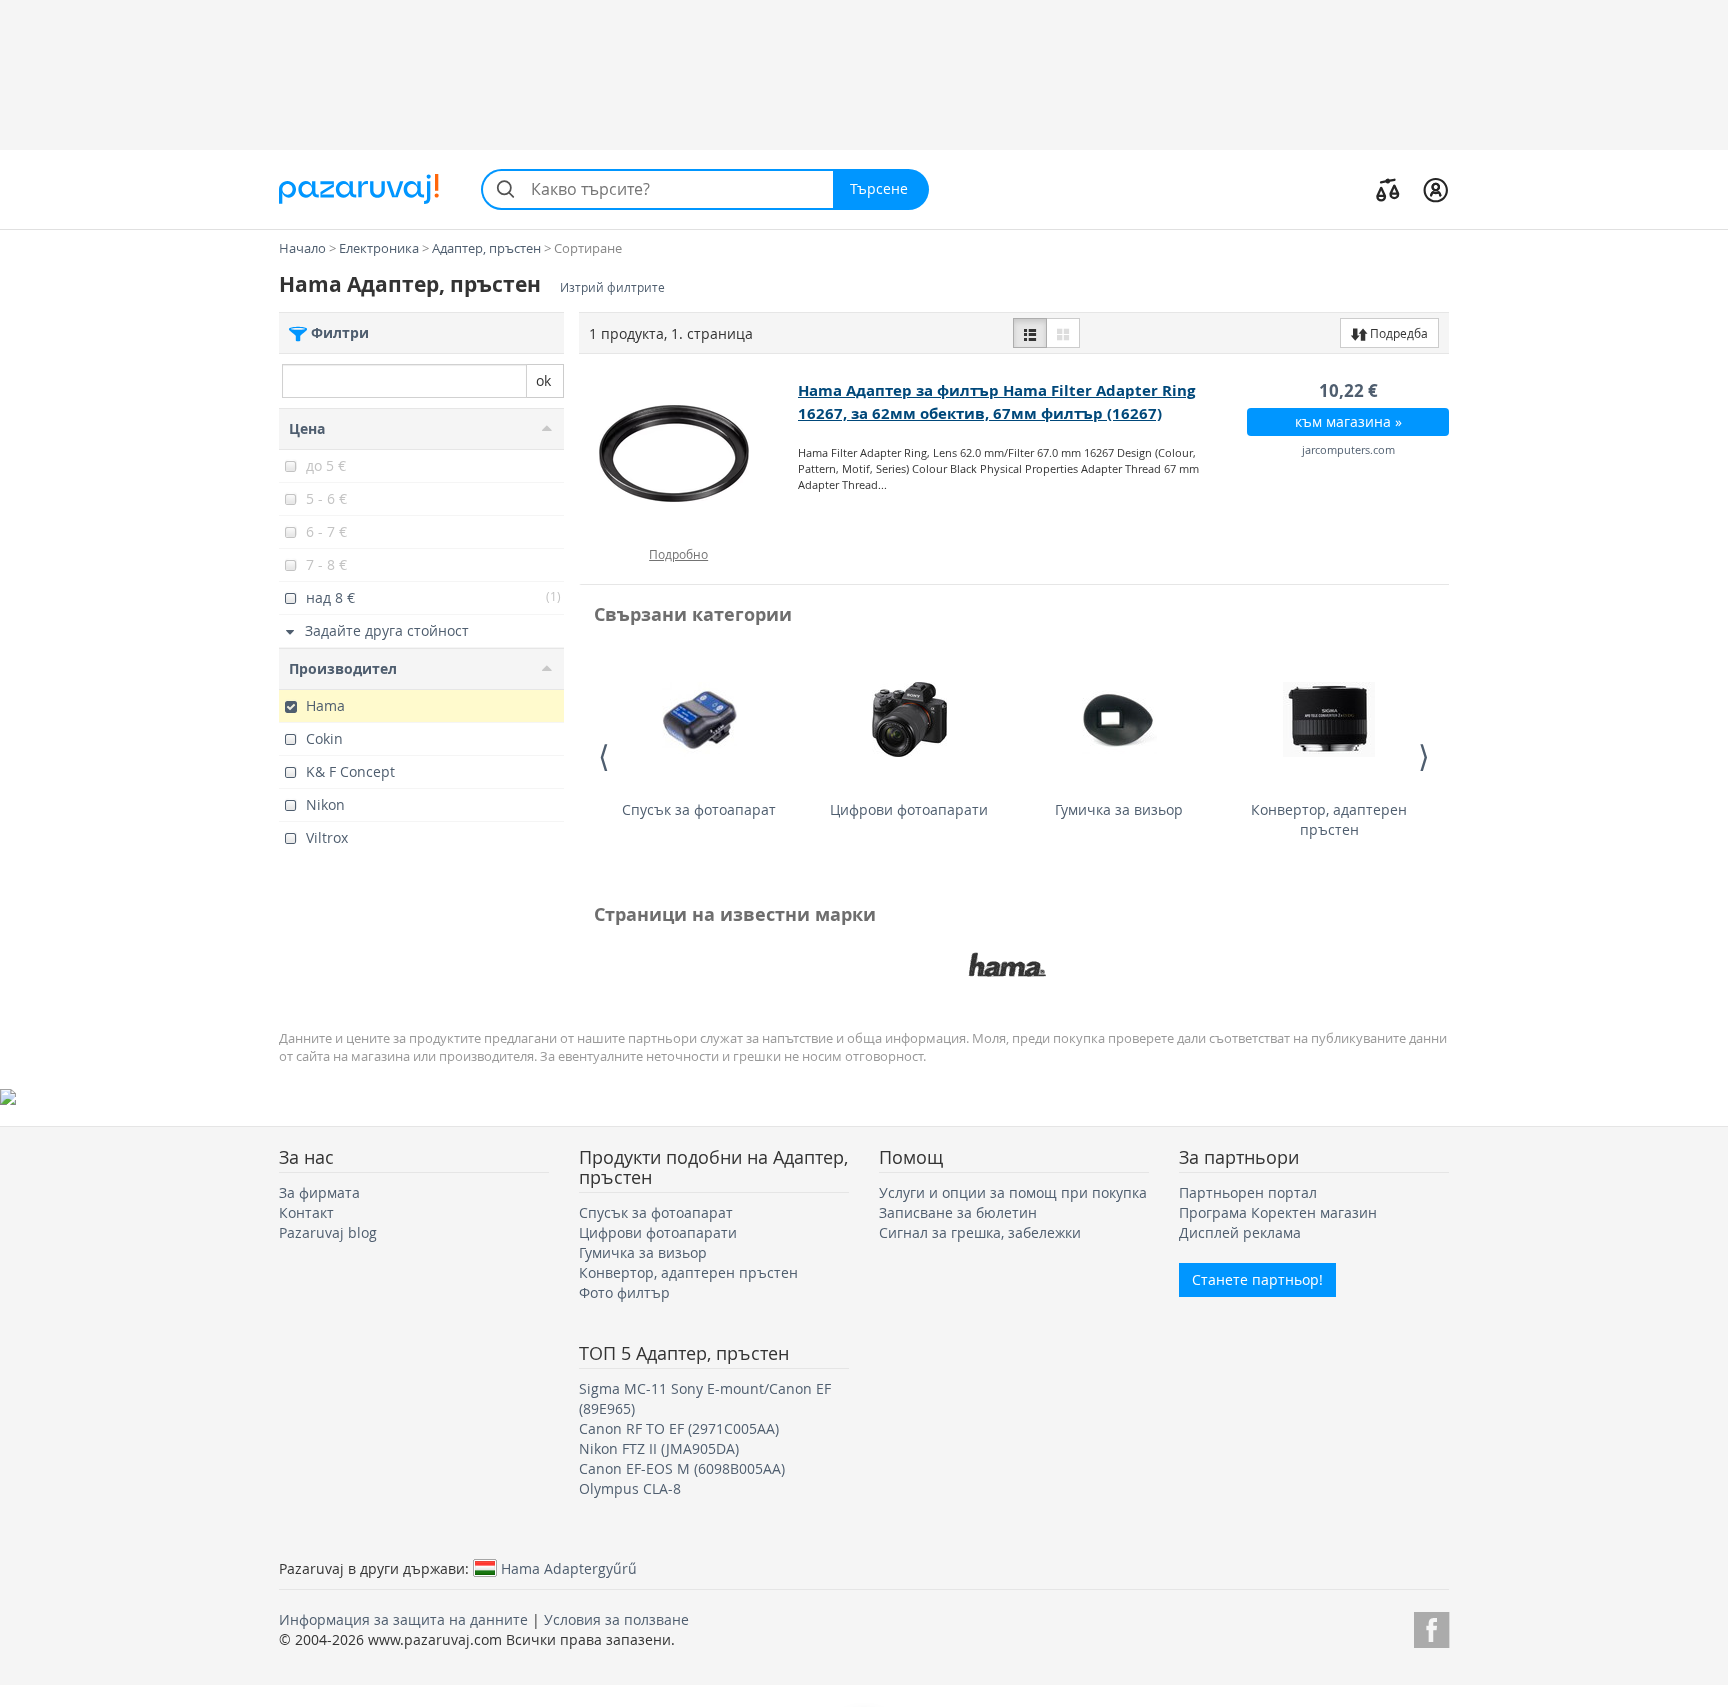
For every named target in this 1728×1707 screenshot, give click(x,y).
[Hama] (1007, 965)
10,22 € (1348, 390)
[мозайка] (1063, 333)
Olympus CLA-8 (630, 1488)
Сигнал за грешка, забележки (980, 1232)
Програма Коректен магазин (1278, 1212)
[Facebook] (1431, 1626)
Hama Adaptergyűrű (569, 1568)
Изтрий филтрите (612, 287)
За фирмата (319, 1192)
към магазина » (1348, 421)
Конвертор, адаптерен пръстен (1329, 819)
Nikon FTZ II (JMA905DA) (659, 1448)
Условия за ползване (616, 1619)
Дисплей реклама (1240, 1232)
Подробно (678, 554)
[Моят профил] (1435, 189)
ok (543, 380)
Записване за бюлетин (958, 1212)
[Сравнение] (1388, 189)
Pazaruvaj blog (328, 1232)
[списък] (1030, 333)
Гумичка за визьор (1119, 809)
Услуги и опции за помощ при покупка (1013, 1192)
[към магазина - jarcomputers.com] (689, 454)
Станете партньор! (1257, 1279)
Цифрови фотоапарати (909, 809)
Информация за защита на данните (403, 1619)
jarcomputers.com (1348, 449)
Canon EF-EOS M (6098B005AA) (682, 1468)
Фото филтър (624, 1292)
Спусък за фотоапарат (699, 809)
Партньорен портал (1248, 1192)
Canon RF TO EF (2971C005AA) (679, 1428)
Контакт (306, 1212)
